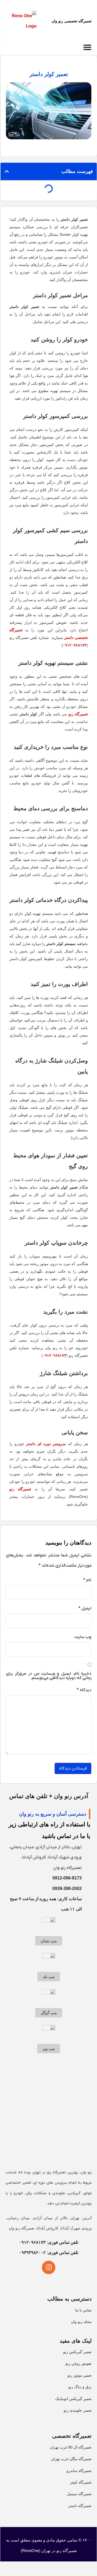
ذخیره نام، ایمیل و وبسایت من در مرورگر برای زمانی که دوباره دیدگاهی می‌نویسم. (49, 1676)
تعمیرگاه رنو (78, 714)
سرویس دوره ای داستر (46, 1444)
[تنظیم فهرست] (87, 47)
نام (87, 1580)
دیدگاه (84, 1690)
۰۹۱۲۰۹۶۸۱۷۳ (75, 645)
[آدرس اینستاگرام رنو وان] (49, 2267)
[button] (7, 171)
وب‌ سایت (83, 1637)
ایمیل (85, 1608)
